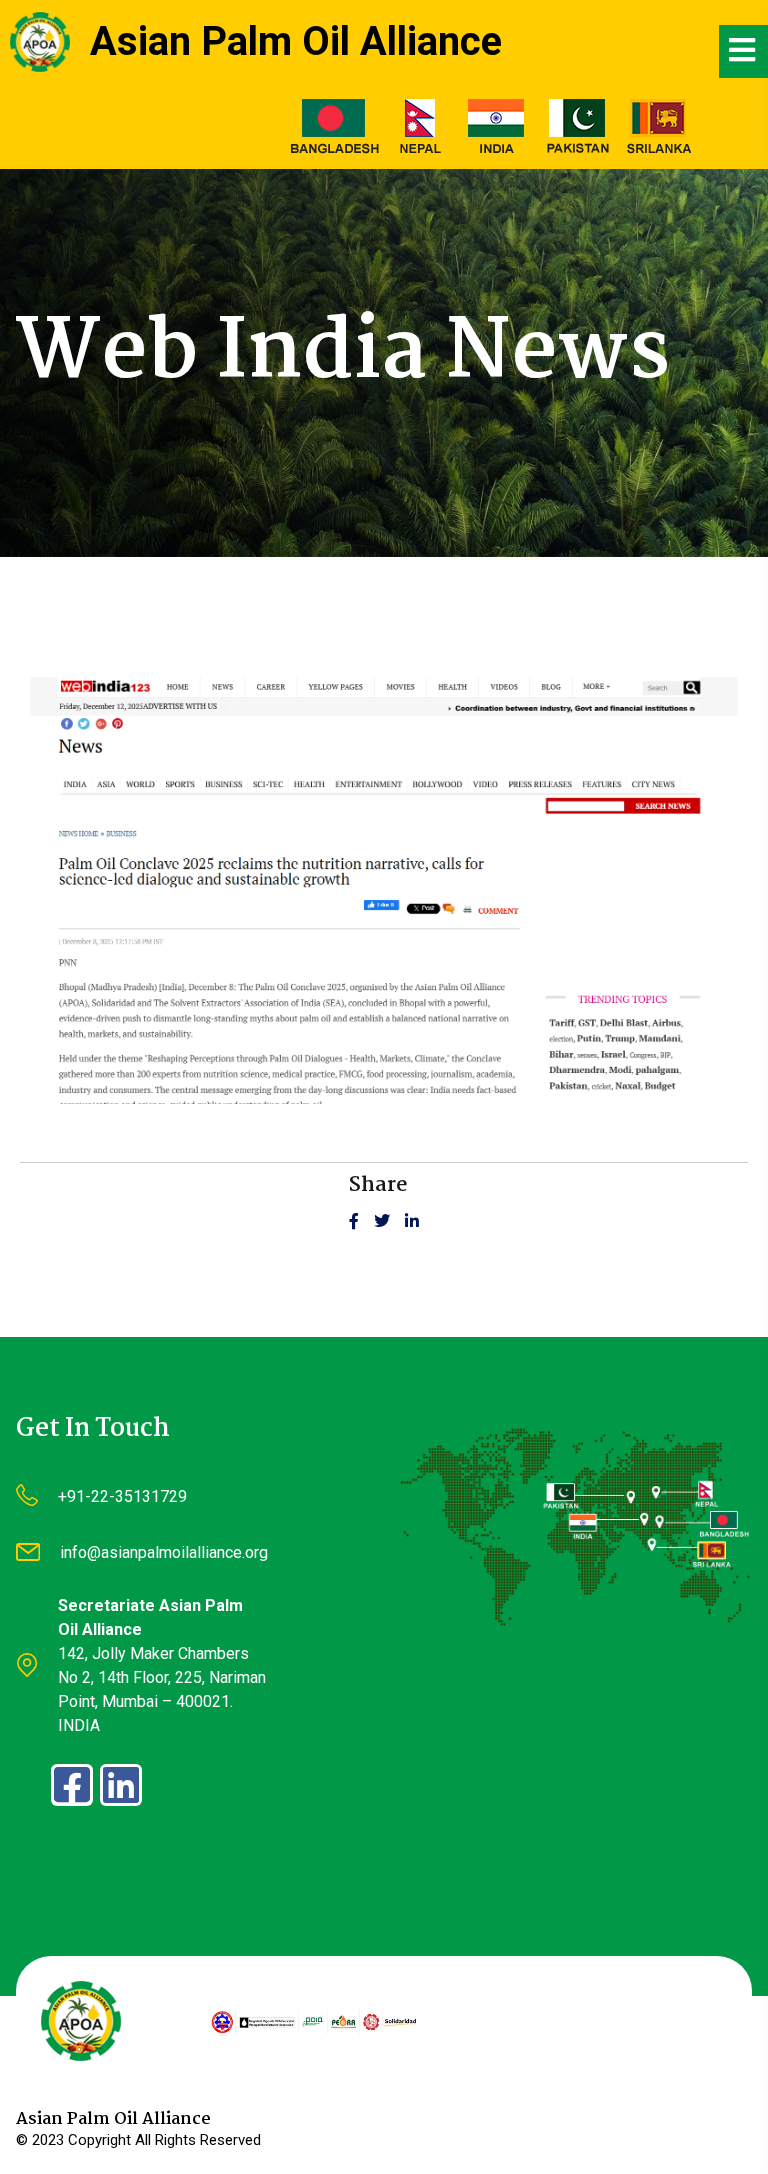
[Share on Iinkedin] (412, 1222)
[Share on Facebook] (361, 1222)
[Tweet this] (389, 1222)
